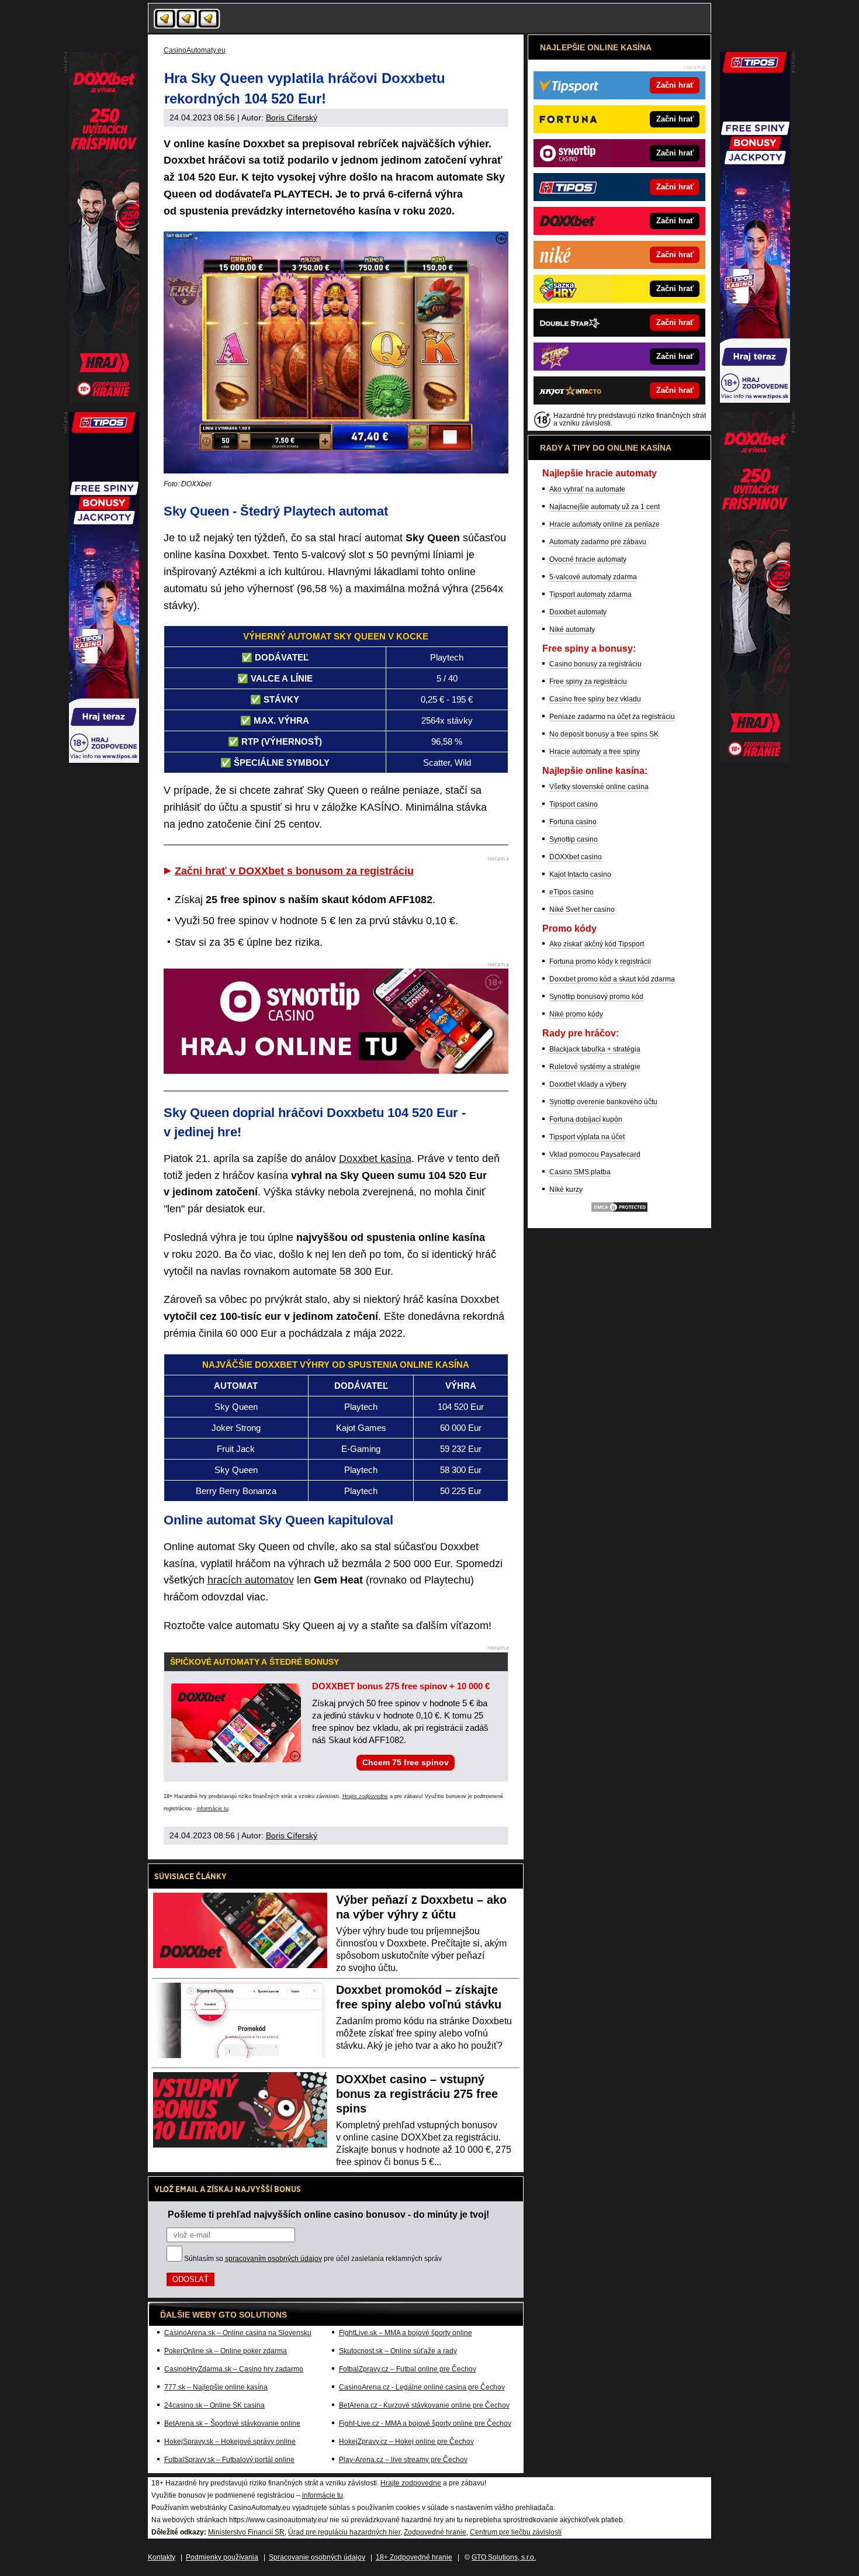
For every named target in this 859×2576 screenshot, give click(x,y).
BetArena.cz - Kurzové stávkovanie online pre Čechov (424, 2405)
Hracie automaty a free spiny (595, 752)
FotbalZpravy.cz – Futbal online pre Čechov (408, 2369)
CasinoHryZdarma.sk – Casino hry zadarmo (234, 2369)
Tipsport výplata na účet (587, 1137)
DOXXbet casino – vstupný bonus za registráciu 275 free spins (417, 2094)
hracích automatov (251, 1580)
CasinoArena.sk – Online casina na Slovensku (238, 2333)
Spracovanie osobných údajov (317, 2557)
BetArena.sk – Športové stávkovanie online (232, 2423)
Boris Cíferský (292, 117)
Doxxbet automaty (578, 612)
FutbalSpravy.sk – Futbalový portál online (229, 2460)
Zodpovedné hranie (435, 2532)
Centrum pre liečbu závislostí (516, 2532)
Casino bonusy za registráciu (595, 664)
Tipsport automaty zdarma (590, 594)
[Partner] (755, 400)
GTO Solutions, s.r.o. (504, 2557)
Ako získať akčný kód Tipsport (597, 944)
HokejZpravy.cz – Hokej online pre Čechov (406, 2442)
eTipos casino (571, 892)
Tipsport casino (574, 804)
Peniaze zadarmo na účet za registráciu (612, 717)
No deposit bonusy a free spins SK (604, 734)
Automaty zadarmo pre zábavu (598, 542)
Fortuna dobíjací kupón (586, 1119)
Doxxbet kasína (375, 1159)
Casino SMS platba (580, 1172)
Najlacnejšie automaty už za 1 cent (605, 507)
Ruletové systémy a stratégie (595, 1067)
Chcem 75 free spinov (406, 1762)
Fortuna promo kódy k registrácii (600, 962)
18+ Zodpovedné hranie (414, 2557)
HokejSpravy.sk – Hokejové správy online (230, 2442)
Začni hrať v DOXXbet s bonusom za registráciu (294, 871)
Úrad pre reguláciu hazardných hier (344, 2532)
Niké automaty (572, 630)
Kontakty (162, 2557)
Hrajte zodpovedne (365, 1796)
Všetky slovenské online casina (599, 787)
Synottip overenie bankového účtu (603, 1102)
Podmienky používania (222, 2557)
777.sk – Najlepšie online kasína (216, 2387)
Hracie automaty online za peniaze (605, 524)
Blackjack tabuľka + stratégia (595, 1049)
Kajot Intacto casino (580, 874)
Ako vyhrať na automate (587, 489)
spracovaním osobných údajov (273, 2259)
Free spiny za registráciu (588, 682)
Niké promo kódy (576, 1014)
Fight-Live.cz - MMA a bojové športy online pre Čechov (425, 2423)
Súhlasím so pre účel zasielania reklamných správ (313, 2259)
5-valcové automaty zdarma (593, 577)
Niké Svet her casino (582, 910)
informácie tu (213, 1809)
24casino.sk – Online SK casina (214, 2405)
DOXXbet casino (576, 857)
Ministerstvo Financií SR (246, 2532)
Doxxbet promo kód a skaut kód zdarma (612, 979)
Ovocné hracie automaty (588, 559)
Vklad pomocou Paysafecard (595, 1154)
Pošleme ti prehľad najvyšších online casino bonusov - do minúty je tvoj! (328, 2214)
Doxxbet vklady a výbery (588, 1084)
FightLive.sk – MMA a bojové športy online (406, 2333)
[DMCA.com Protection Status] (619, 1211)
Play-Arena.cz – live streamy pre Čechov (403, 2460)
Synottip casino (574, 839)
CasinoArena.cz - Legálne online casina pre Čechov (422, 2387)
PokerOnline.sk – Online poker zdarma (226, 2351)
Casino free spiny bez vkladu (595, 699)
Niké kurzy (566, 1190)
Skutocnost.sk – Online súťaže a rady (398, 2351)
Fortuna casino (573, 822)
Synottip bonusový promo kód (596, 997)
